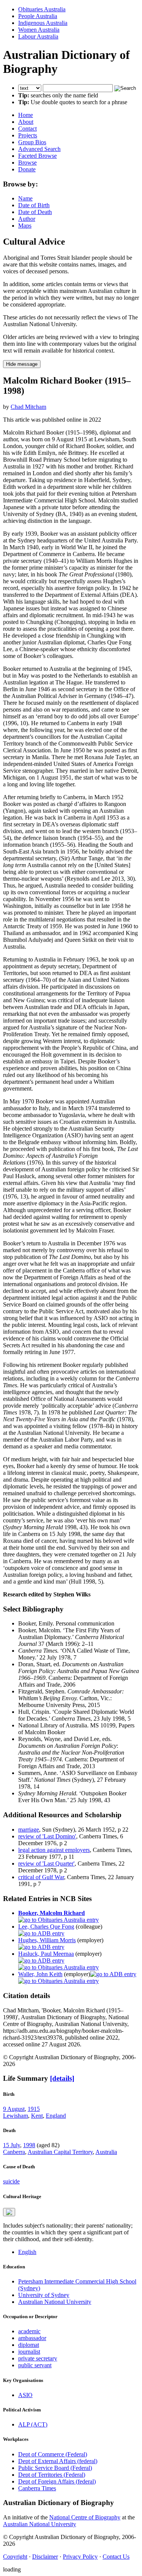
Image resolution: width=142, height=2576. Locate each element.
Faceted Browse (37, 156)
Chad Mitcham (28, 407)
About (26, 122)
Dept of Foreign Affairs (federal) (57, 2481)
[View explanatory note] (9, 2212)
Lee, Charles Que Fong (46, 1927)
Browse (27, 163)
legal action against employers (54, 1850)
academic (29, 2331)
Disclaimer (45, 2557)
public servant (35, 2365)
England (56, 2116)
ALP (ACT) (33, 2424)
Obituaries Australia (42, 9)
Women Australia (39, 30)
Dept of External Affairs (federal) (58, 2461)
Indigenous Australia (43, 23)
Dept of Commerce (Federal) (53, 2454)
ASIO (25, 2395)
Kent (37, 2116)
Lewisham (16, 2116)
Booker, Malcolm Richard (51, 1913)
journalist (29, 2352)
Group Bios (32, 142)
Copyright (15, 2557)
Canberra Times (37, 2488)
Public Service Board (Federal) (55, 2468)
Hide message (22, 364)
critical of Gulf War (41, 1877)
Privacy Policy (80, 2557)
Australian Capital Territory (60, 2152)
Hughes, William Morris (47, 1940)
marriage (29, 1830)
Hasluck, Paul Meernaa (46, 1954)
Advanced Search (39, 149)
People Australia (38, 16)
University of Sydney (44, 2295)
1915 (34, 2109)
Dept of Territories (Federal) (52, 2475)
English (27, 2252)
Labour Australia (38, 36)
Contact (27, 129)
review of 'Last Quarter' (46, 1863)
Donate (27, 169)
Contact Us (116, 2557)
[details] (62, 2078)
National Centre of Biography (85, 2517)
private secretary (38, 2358)
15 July (12, 2145)
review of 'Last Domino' (47, 1836)
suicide (11, 2181)
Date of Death (35, 212)
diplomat (29, 2345)
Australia (106, 2152)
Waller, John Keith (40, 1974)
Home (26, 115)
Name (25, 198)
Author (27, 219)
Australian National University (55, 2302)
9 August (14, 2109)
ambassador (32, 2338)
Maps (25, 226)
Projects (28, 135)
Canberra (14, 2152)
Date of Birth (34, 205)
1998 (29, 2145)
